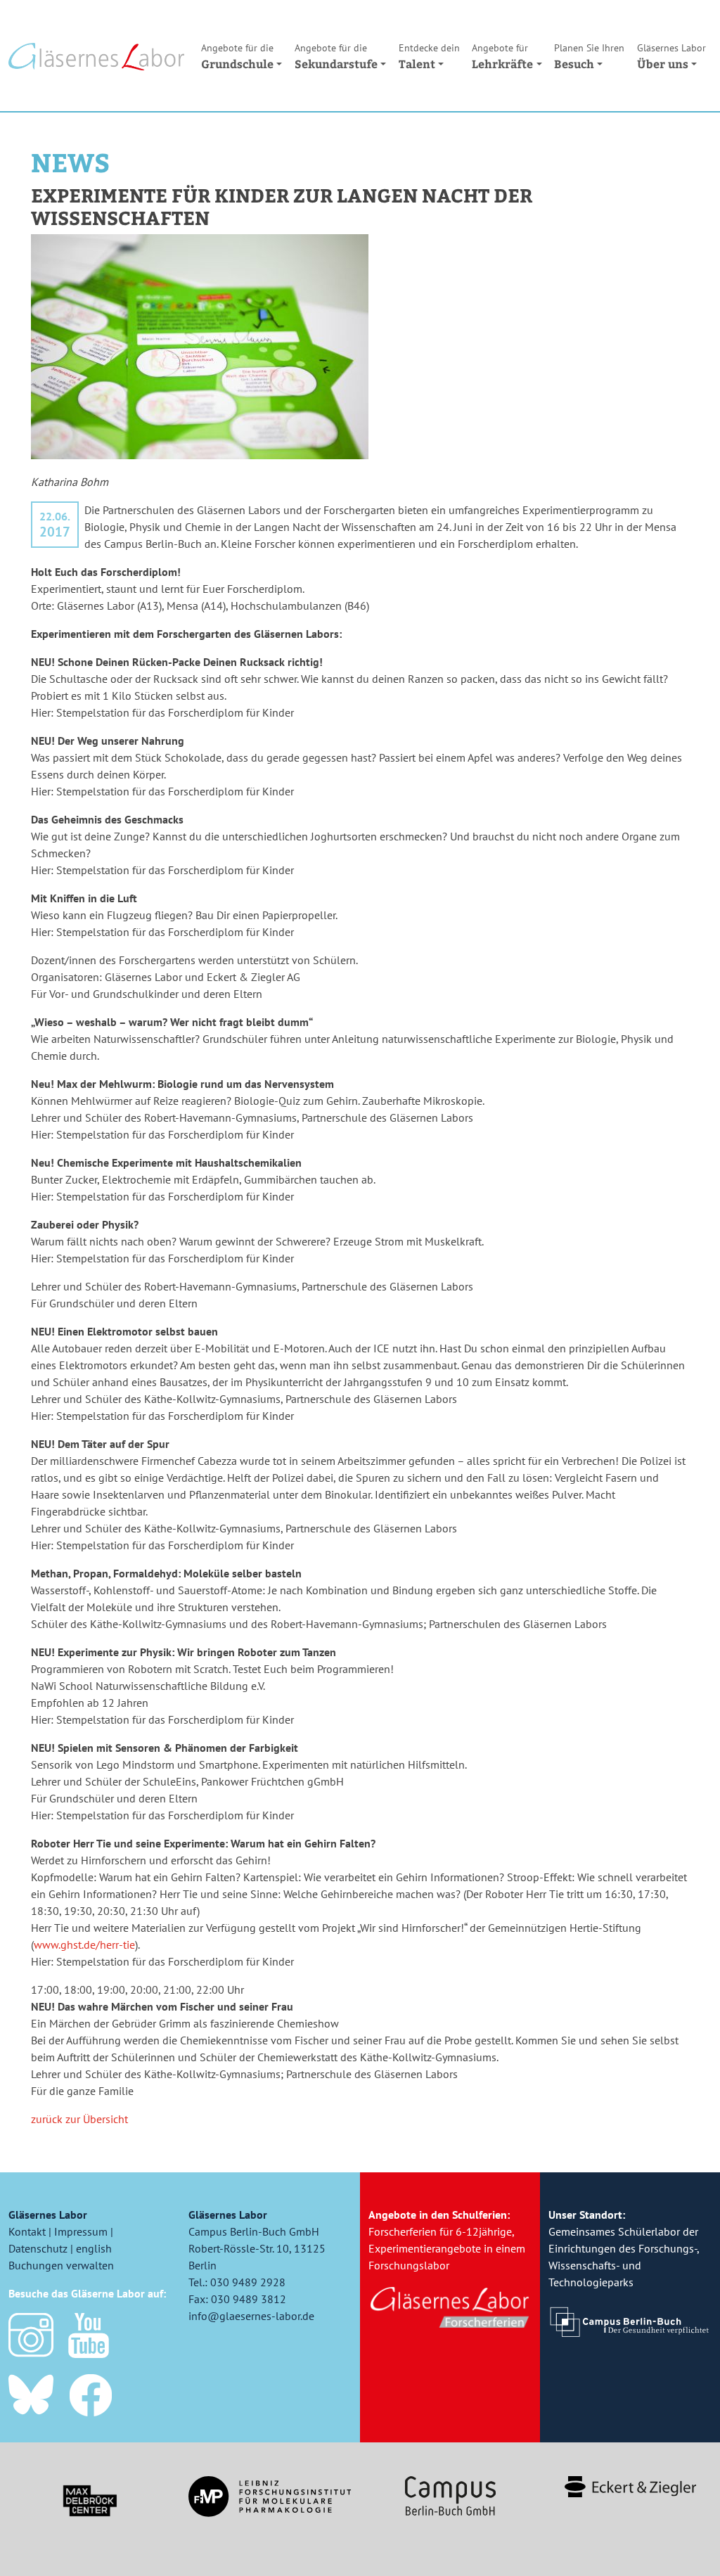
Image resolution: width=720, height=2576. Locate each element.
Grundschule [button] (237, 56)
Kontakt (27, 2231)
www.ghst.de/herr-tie (84, 1944)
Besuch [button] (589, 56)
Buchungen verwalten (61, 2265)
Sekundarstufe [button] (336, 56)
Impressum (81, 2231)
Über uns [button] (671, 56)
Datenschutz (38, 2248)
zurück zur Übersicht (79, 2119)
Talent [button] (429, 56)
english (94, 2248)
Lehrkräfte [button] (502, 56)
